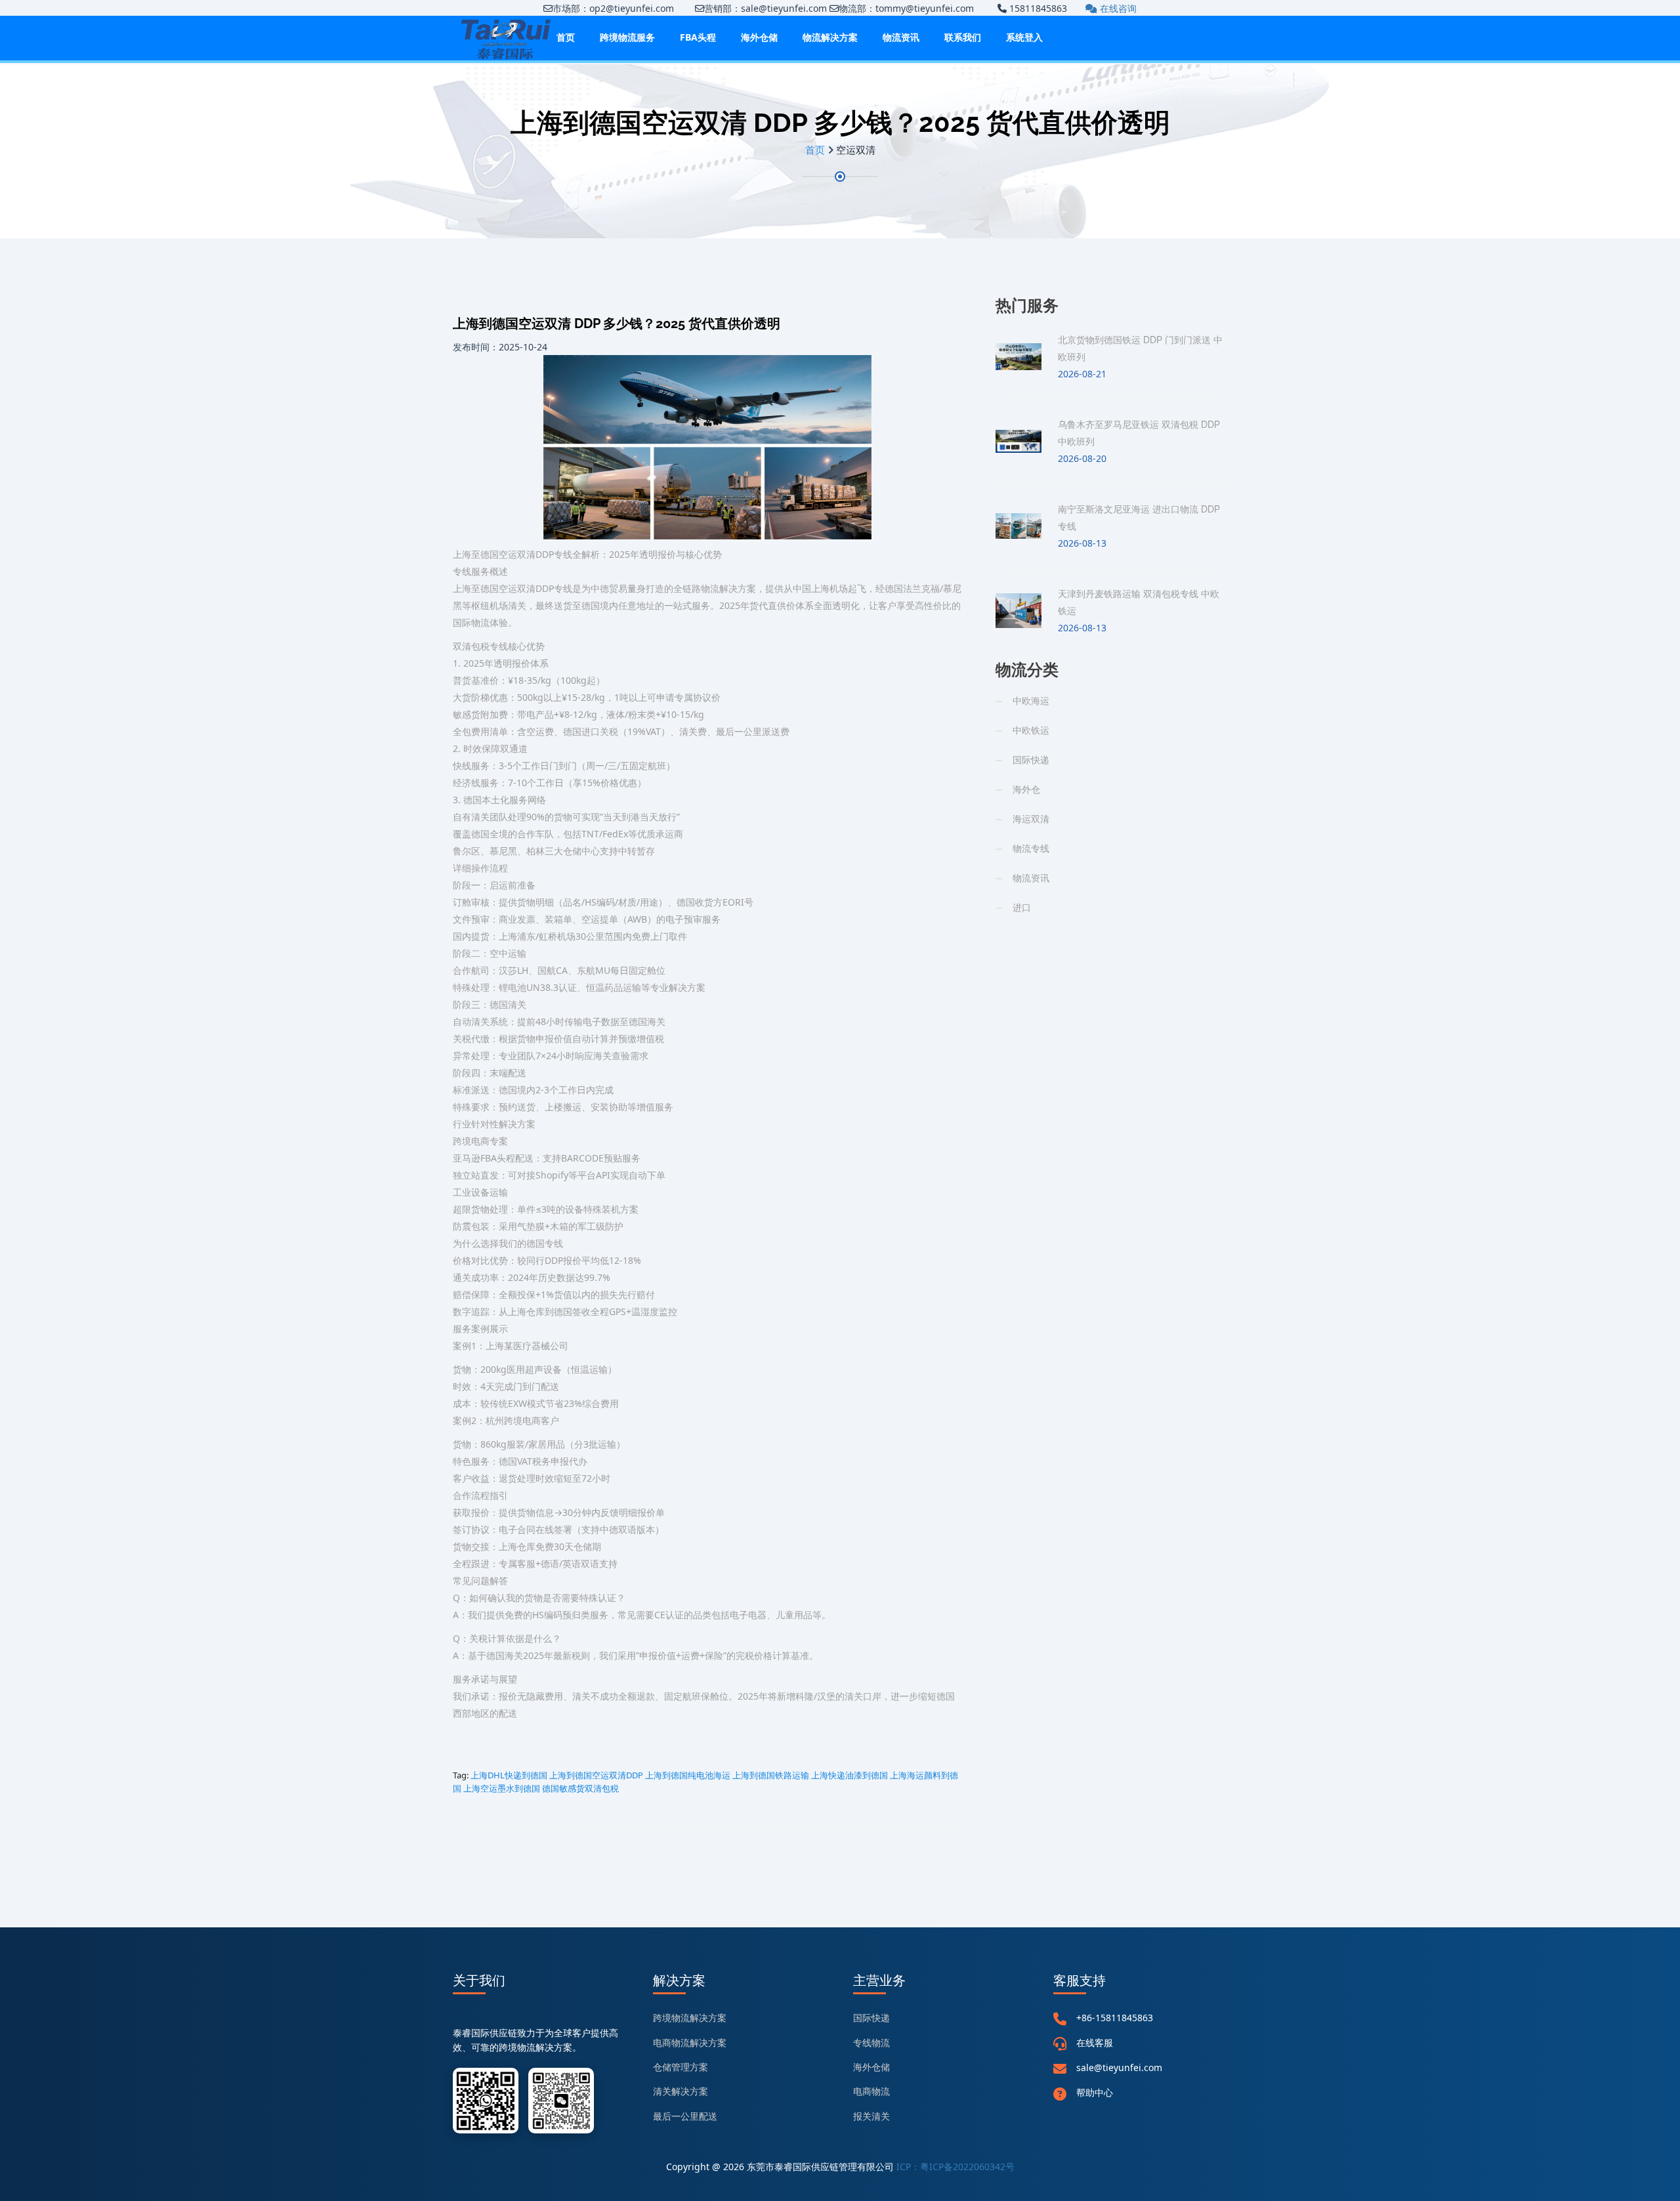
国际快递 (1031, 760)
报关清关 (871, 2116)
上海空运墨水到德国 (502, 1788)
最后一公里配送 (685, 2116)
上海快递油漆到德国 (850, 1775)
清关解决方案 (681, 2091)
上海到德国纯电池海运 (688, 1775)
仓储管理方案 (681, 2067)
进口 (1022, 907)
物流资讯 (901, 37)
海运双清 (1031, 819)
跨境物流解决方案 (690, 2018)
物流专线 (1031, 848)
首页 (566, 37)
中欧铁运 (1031, 730)
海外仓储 (759, 37)
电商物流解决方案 (690, 2043)
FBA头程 (698, 37)
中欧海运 (1031, 701)
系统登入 (1024, 37)
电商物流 (871, 2091)
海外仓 (1026, 789)
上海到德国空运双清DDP (596, 1775)
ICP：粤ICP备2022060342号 (955, 2167)
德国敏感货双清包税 (580, 1788)
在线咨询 (1117, 8)
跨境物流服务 (627, 37)
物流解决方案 (830, 37)
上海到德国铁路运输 (771, 1775)
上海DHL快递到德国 (509, 1775)
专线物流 (871, 2043)
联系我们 (963, 37)
